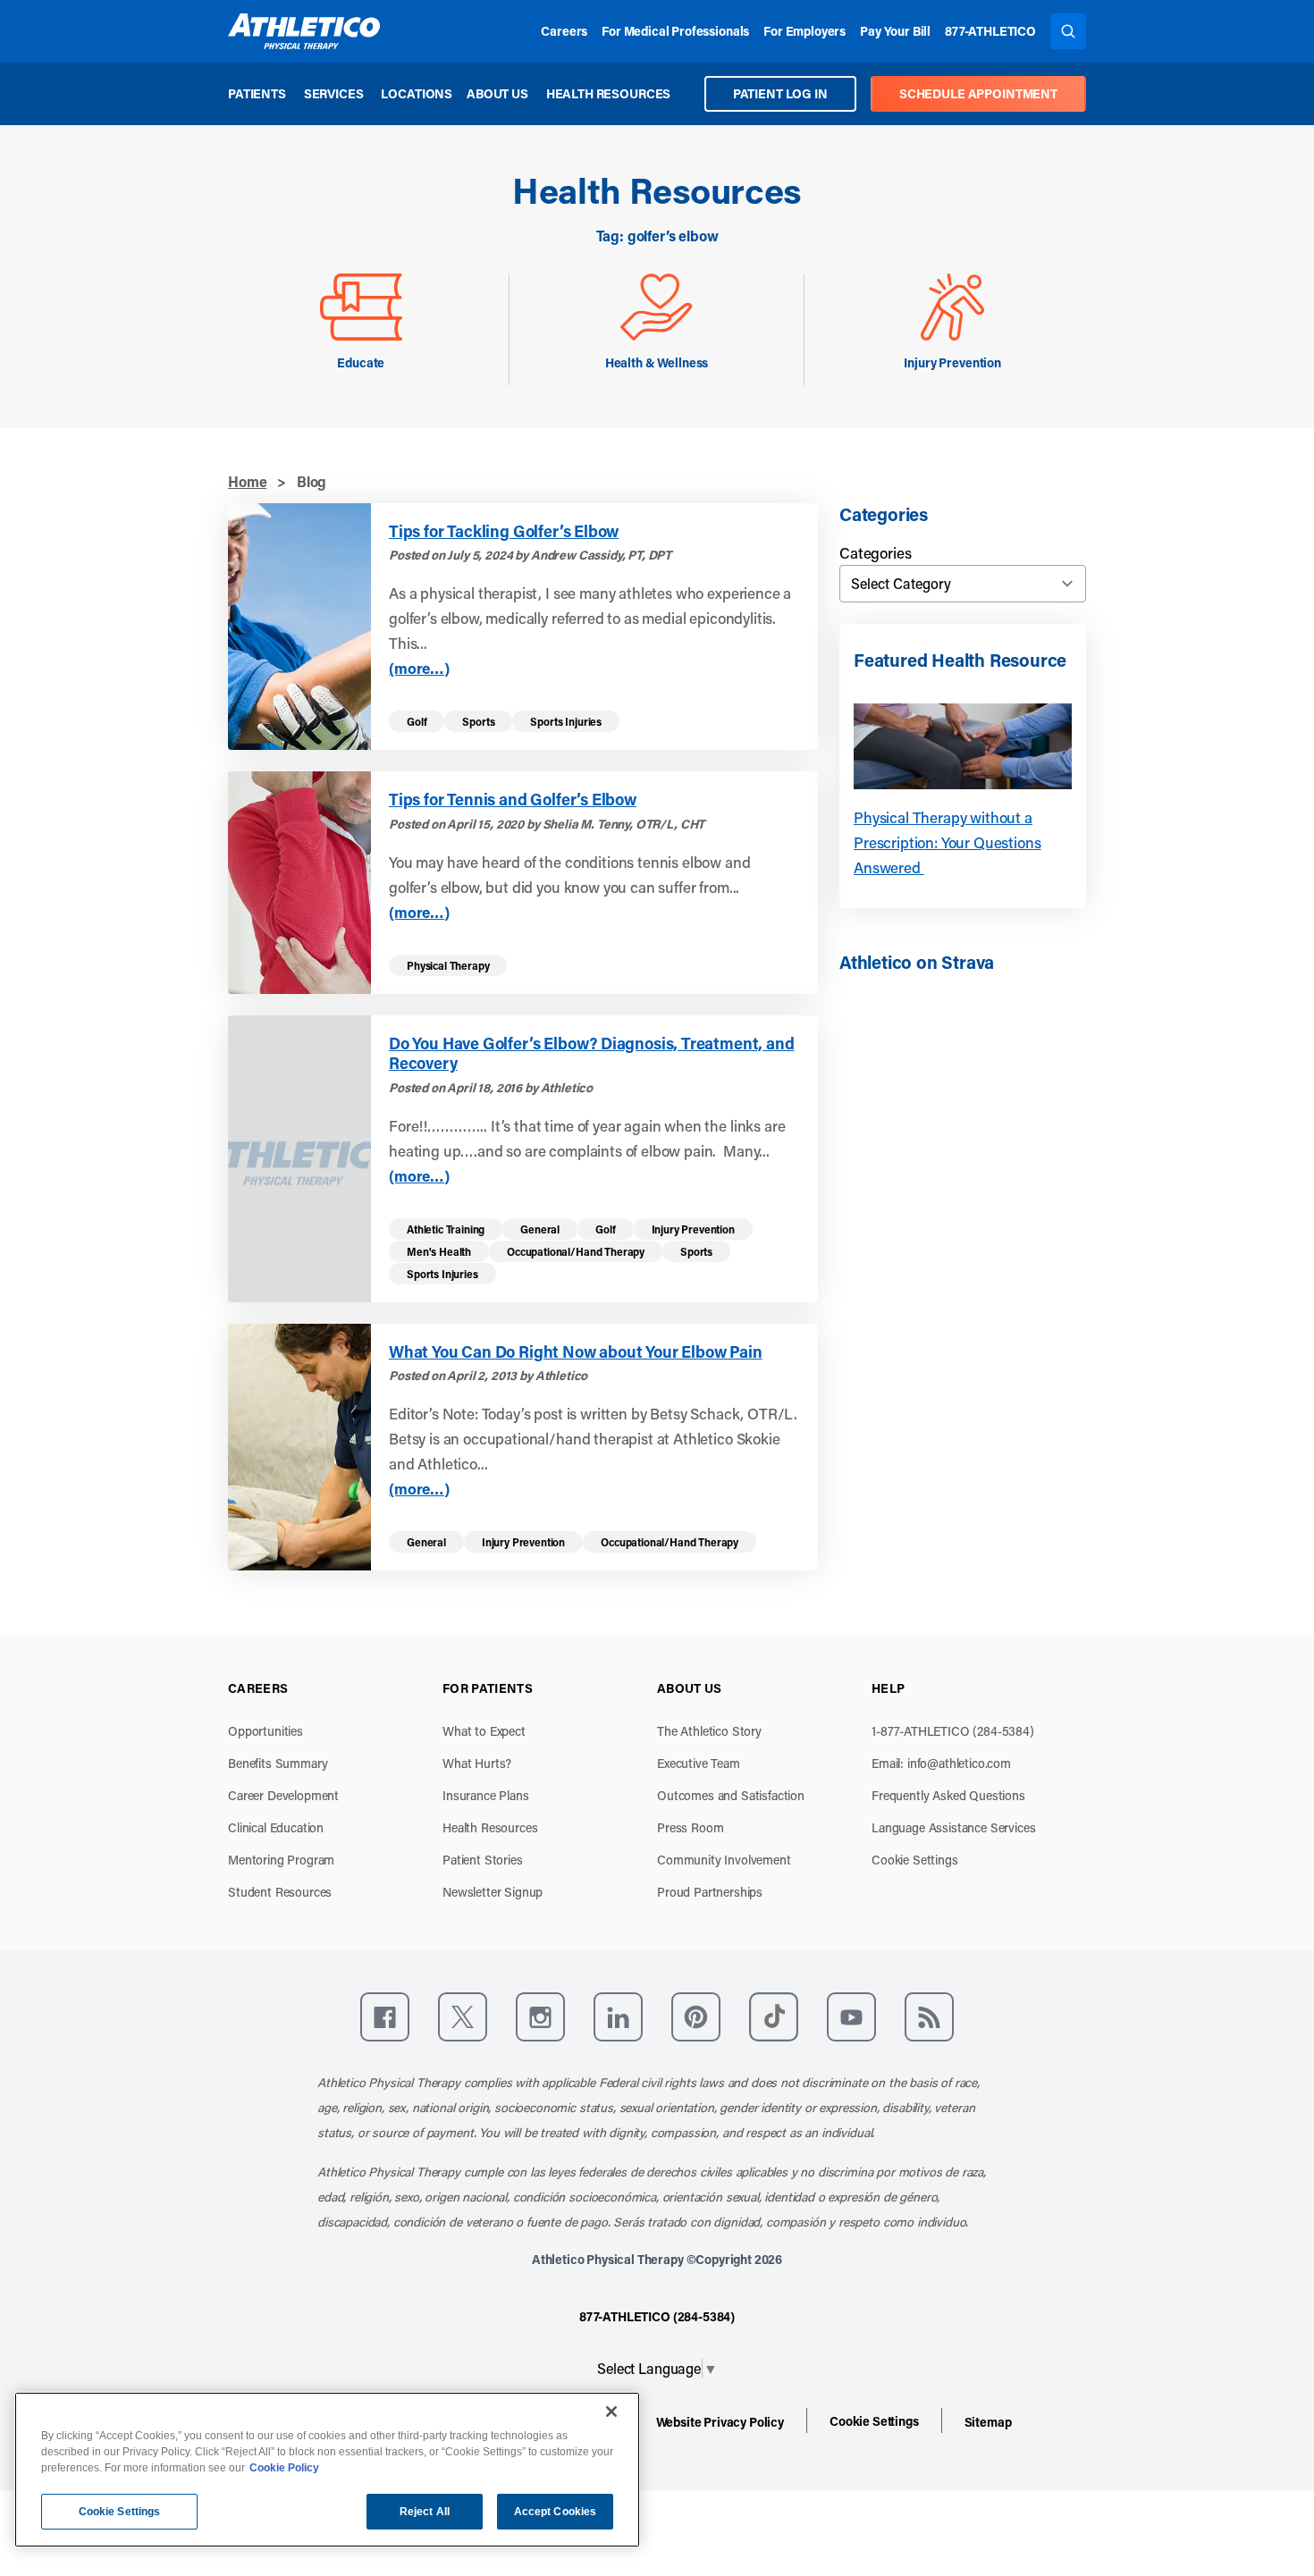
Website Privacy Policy (720, 2422)
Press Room (690, 1827)
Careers (564, 31)
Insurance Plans (486, 1795)
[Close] (611, 2412)
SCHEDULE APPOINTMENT (978, 93)
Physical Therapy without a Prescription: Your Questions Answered (948, 842)
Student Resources (280, 1892)
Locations (417, 93)
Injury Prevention (693, 1229)
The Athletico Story (709, 1731)
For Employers (804, 31)
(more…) (419, 668)
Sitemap (988, 2422)
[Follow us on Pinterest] (696, 2017)
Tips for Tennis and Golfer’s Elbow (513, 800)
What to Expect (484, 1731)
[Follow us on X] (463, 2017)
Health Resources (608, 93)
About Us (497, 93)
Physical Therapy (448, 965)
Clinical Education (276, 1827)
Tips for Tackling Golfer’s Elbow (504, 531)
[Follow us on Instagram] (540, 2017)
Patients (257, 93)
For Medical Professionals (675, 31)
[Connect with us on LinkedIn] (618, 2017)
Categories (875, 552)
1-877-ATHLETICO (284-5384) (953, 1731)
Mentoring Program (281, 1860)
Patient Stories (483, 1860)
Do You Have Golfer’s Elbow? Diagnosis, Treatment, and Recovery (591, 1053)
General (540, 1229)
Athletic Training (446, 1229)
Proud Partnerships (710, 1892)
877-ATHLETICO (990, 31)
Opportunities (265, 1731)
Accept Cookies (556, 2512)
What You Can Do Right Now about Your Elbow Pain (576, 1352)
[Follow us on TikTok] (774, 2017)
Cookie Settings (915, 1860)
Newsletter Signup (493, 1892)
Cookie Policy (284, 2468)
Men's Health (439, 1251)
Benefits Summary (278, 1763)
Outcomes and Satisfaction (731, 1795)
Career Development (283, 1795)
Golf (417, 721)
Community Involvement (724, 1860)
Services (334, 93)
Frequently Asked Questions (948, 1795)
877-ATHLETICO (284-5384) (657, 2316)
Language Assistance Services (954, 1827)
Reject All (425, 2512)
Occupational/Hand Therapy (576, 1251)
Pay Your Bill (895, 31)
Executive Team (699, 1763)
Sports (478, 721)
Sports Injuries (566, 721)
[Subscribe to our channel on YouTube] (851, 2017)
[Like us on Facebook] (385, 2017)
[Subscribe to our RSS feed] (929, 2017)
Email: (941, 1763)
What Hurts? (477, 1763)
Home (247, 481)
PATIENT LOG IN (780, 93)
